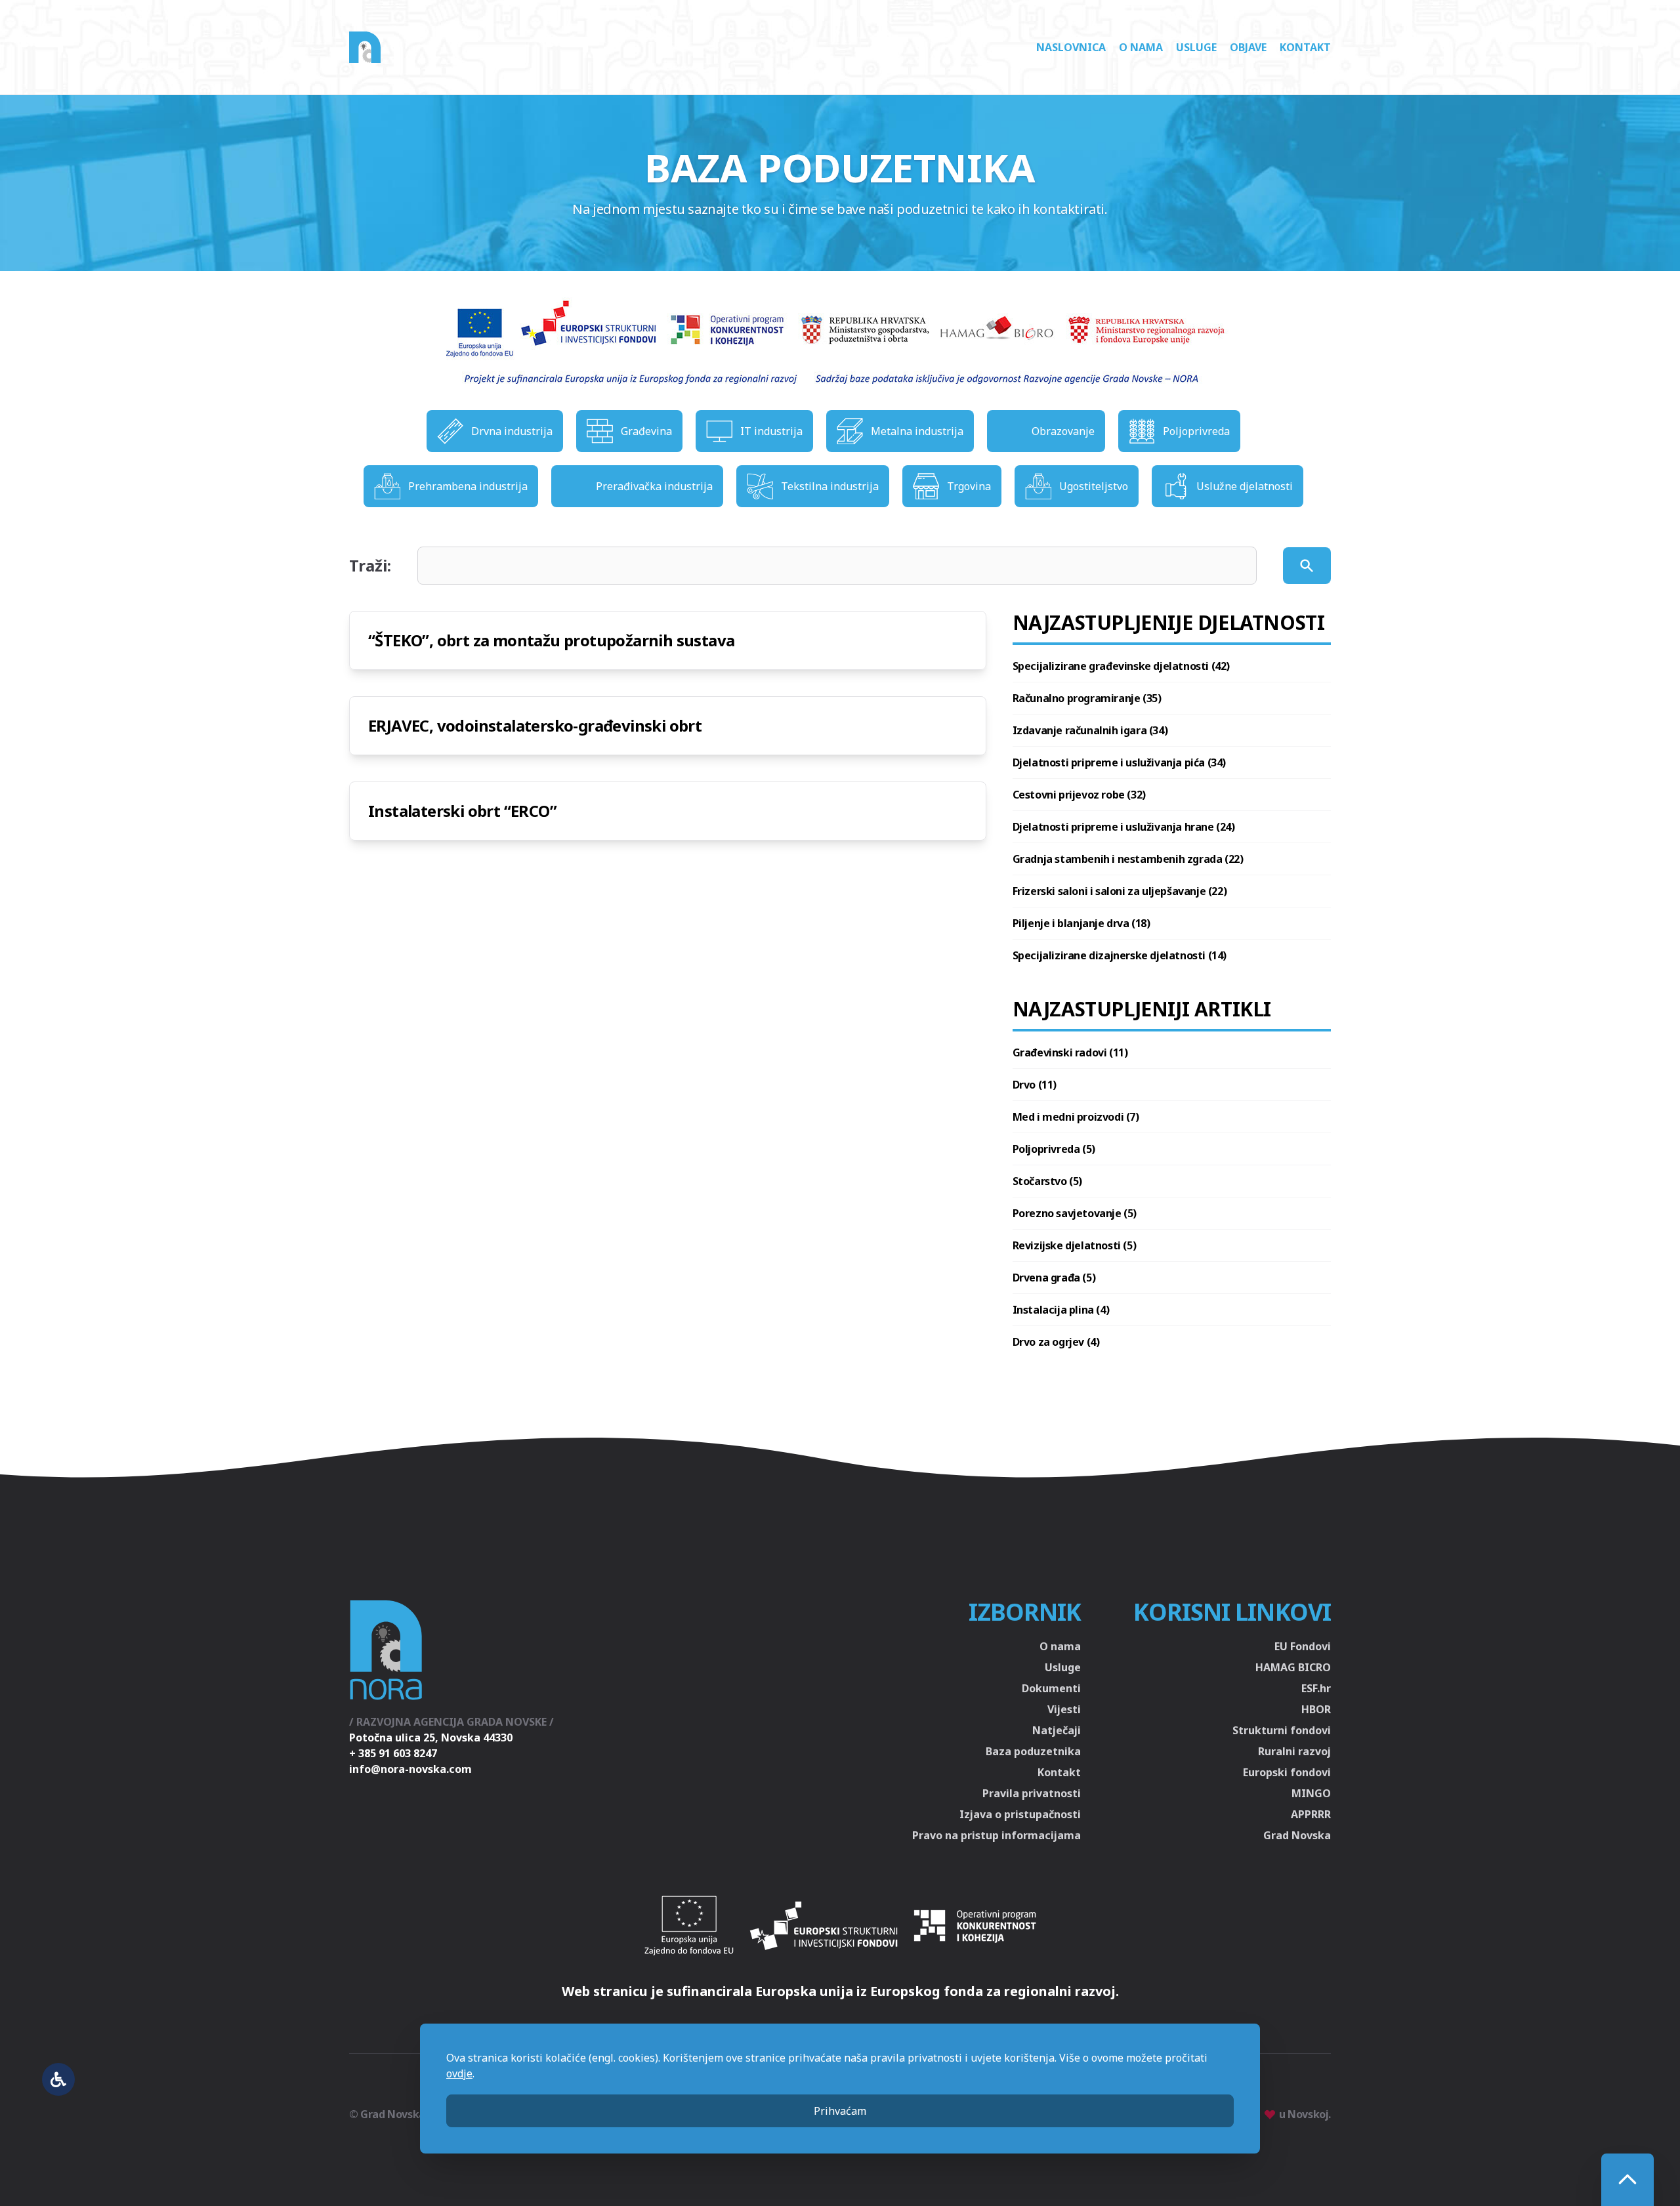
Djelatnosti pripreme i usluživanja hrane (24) (1124, 827)
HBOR (1316, 1709)
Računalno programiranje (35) (1087, 698)
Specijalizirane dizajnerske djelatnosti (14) (1120, 955)
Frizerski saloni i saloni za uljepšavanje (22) (1120, 891)
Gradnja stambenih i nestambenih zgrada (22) (1128, 859)
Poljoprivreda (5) (1054, 1149)
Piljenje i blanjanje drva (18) (1081, 923)
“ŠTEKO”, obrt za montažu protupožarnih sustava (551, 640)
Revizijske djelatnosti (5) (1075, 1245)
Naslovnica (1071, 47)
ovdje (459, 2073)
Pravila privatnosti (1032, 1793)
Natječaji (1057, 1730)
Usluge (1196, 47)
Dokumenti (1051, 1688)
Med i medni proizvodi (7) (1076, 1117)
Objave (1248, 47)
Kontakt (1305, 47)
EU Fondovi (1303, 1646)
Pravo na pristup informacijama (997, 1835)
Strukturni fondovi (1282, 1730)
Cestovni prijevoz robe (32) (1079, 795)
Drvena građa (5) (1054, 1278)
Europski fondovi (1287, 1772)
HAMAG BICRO (1293, 1667)
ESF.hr (1316, 1688)
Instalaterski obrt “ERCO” (462, 811)
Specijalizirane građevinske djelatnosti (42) (1121, 666)
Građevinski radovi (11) (1070, 1052)
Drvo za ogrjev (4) (1056, 1342)
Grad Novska (1297, 1835)
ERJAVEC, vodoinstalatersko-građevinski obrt (535, 725)
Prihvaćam (840, 2111)
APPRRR (1311, 1814)
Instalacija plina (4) (1061, 1310)
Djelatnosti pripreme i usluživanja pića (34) (1119, 762)
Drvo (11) (1035, 1085)
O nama (1141, 47)
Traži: (370, 566)
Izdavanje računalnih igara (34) (1090, 730)
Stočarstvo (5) (1047, 1181)
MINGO (1311, 1793)
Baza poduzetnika (1033, 1751)
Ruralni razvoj (1294, 1751)
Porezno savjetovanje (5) (1075, 1213)
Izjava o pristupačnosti (1020, 1814)
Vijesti (1064, 1709)
